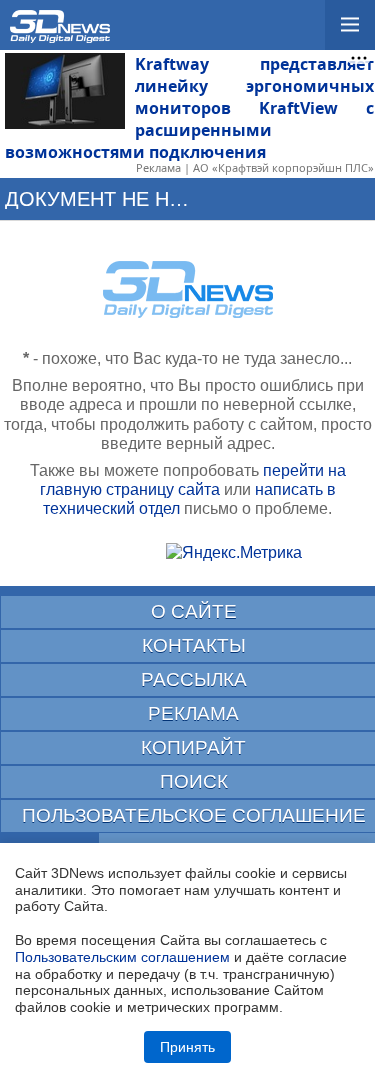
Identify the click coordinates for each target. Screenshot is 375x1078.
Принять (187, 1047)
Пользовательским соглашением (122, 957)
